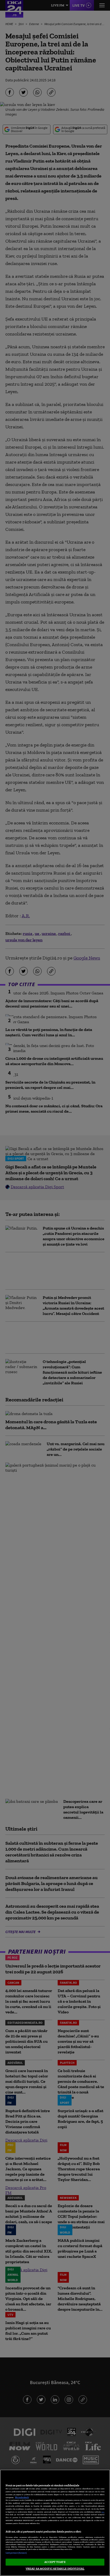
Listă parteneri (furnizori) (16, 2553)
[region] (55, 2523)
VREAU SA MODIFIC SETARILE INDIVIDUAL (55, 2569)
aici (103, 2512)
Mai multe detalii (22, 2497)
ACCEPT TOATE (55, 2562)
